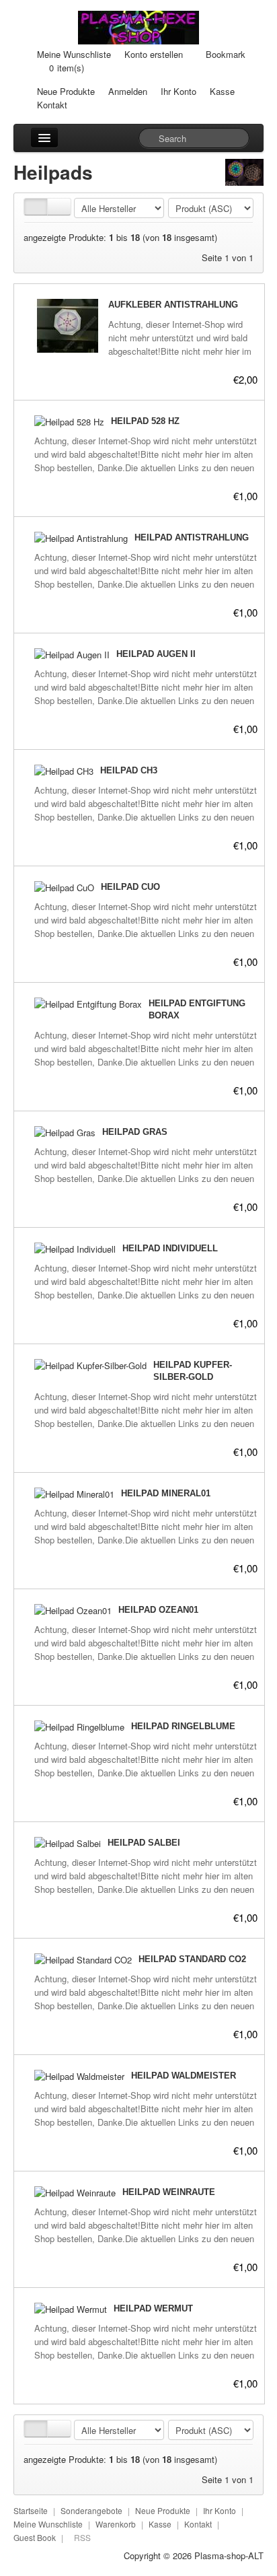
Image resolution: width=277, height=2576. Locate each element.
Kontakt (52, 105)
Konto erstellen (154, 54)
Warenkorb (116, 2524)
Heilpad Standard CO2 (192, 1959)
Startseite (31, 2510)
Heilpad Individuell (170, 1248)
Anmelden (128, 91)
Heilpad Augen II (156, 654)
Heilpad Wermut (153, 2308)
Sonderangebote (91, 2510)
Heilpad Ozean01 (158, 1610)
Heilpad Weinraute (169, 2192)
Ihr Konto (179, 91)
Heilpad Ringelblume (183, 1726)
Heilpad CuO (130, 887)
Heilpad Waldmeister (184, 2076)
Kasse (222, 91)
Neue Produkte (66, 91)
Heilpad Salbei (144, 1843)
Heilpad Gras (135, 1132)
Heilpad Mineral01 (166, 1493)
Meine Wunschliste (74, 54)
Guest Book (35, 2537)
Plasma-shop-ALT (229, 2555)
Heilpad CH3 (129, 770)
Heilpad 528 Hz (145, 421)
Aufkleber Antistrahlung (173, 305)
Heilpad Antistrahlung (192, 537)
